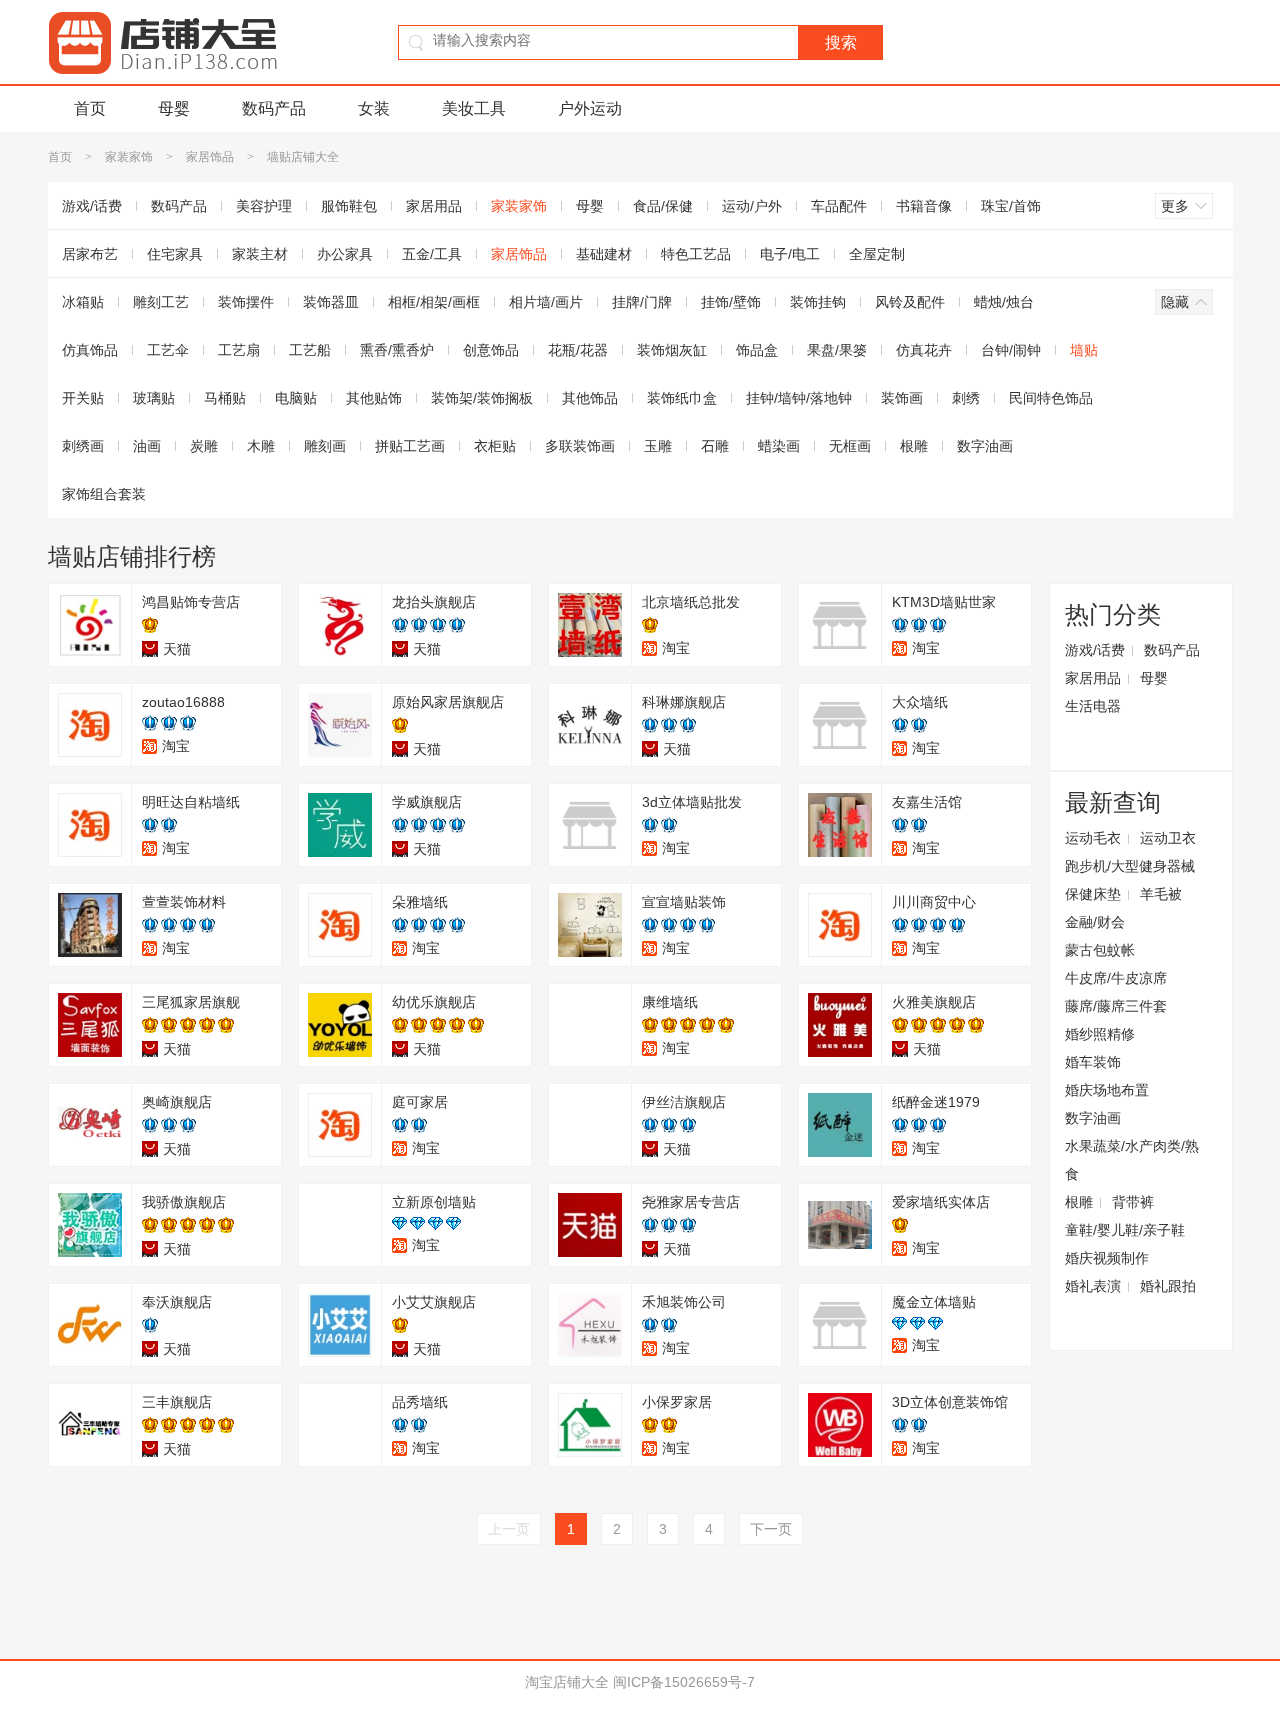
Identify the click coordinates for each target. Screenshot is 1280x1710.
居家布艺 (90, 254)
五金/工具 (432, 254)
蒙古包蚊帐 (1100, 950)
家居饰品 (210, 157)
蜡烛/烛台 (1004, 302)
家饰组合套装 (104, 494)
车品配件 (839, 206)
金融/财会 (1095, 922)
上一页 (509, 1529)
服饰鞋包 (349, 206)
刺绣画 (83, 446)
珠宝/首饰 (1011, 206)
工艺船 (310, 350)
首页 (90, 108)
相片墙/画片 (546, 302)
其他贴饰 (374, 398)
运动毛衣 (1093, 838)
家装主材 (260, 254)
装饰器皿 (331, 302)
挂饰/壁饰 (731, 302)
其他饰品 (590, 398)
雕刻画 (325, 446)
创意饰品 (491, 350)
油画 (147, 446)
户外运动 (590, 108)
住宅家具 (175, 254)
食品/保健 (663, 206)
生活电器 (1093, 706)
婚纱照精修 (1100, 1034)
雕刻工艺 (161, 302)
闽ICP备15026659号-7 (684, 1682)
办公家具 (345, 254)
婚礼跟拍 (1168, 1286)
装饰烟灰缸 (672, 350)
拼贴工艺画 (410, 446)
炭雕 (204, 446)
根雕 (914, 446)
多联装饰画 (580, 446)
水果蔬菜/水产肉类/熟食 (1132, 1160)
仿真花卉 (924, 350)
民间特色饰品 (1051, 398)
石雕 (715, 446)
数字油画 (985, 446)
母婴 (174, 108)
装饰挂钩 (818, 302)
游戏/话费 (92, 206)
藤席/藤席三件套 (1116, 1006)
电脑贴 (296, 398)
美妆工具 (474, 108)
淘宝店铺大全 (567, 1682)
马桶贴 (225, 398)
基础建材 (604, 254)
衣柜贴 (495, 446)
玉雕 (658, 446)
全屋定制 (877, 254)
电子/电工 (790, 254)
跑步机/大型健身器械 (1130, 866)
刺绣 (966, 398)
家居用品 (434, 206)
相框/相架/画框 (434, 302)
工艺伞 (168, 350)
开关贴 (83, 398)
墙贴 (1084, 350)
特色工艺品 (696, 254)
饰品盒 (757, 350)
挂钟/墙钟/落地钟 (799, 398)
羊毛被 (1161, 894)
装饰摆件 (246, 302)
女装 (374, 108)
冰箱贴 (83, 302)
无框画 (850, 446)
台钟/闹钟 (1011, 350)
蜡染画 (779, 446)
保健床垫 (1093, 894)
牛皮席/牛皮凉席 (1116, 978)
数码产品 (274, 108)
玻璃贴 (154, 398)
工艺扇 (239, 350)
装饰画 (902, 398)
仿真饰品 (90, 350)
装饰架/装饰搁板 (482, 398)
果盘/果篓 (837, 350)
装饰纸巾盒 (682, 398)
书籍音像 (924, 206)
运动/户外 (752, 206)
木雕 (261, 446)
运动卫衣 (1168, 838)
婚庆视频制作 (1107, 1258)
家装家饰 (129, 157)
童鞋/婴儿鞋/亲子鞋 (1125, 1230)
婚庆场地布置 (1107, 1090)
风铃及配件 (910, 302)
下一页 (771, 1529)
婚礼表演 (1093, 1286)
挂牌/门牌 (642, 302)
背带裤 (1133, 1202)
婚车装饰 (1093, 1062)
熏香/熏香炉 (397, 350)
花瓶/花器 (578, 350)
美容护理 (264, 206)
